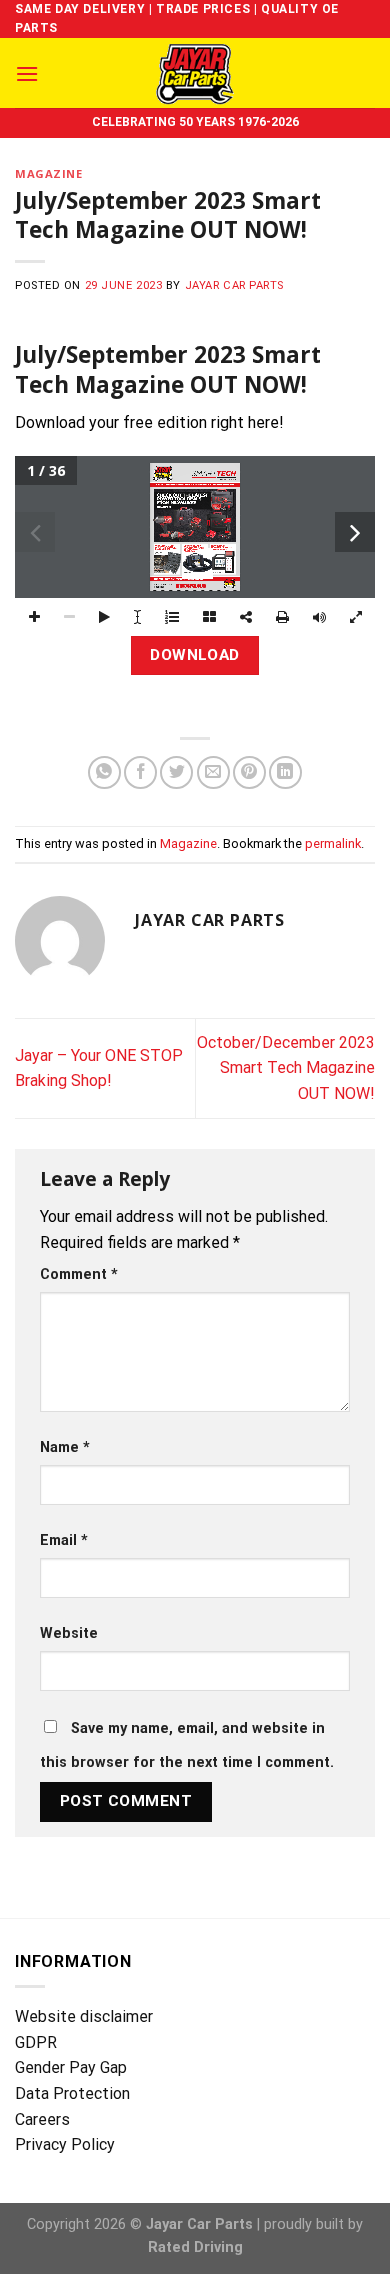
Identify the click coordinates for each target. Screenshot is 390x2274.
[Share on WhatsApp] (104, 772)
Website (69, 1633)
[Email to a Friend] (213, 772)
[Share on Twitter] (176, 772)
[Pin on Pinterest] (249, 772)
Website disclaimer (84, 2016)
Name (65, 1447)
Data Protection (72, 2093)
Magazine (48, 173)
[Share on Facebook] (140, 772)
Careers (42, 2119)
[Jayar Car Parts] (195, 73)
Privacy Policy (65, 2144)
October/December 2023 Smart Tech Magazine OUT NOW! (286, 1068)
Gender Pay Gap (71, 2067)
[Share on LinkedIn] (285, 772)
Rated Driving (195, 2247)
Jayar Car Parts (234, 285)
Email (64, 1540)
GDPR (36, 2042)
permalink (333, 843)
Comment (79, 1274)
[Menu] (27, 73)
